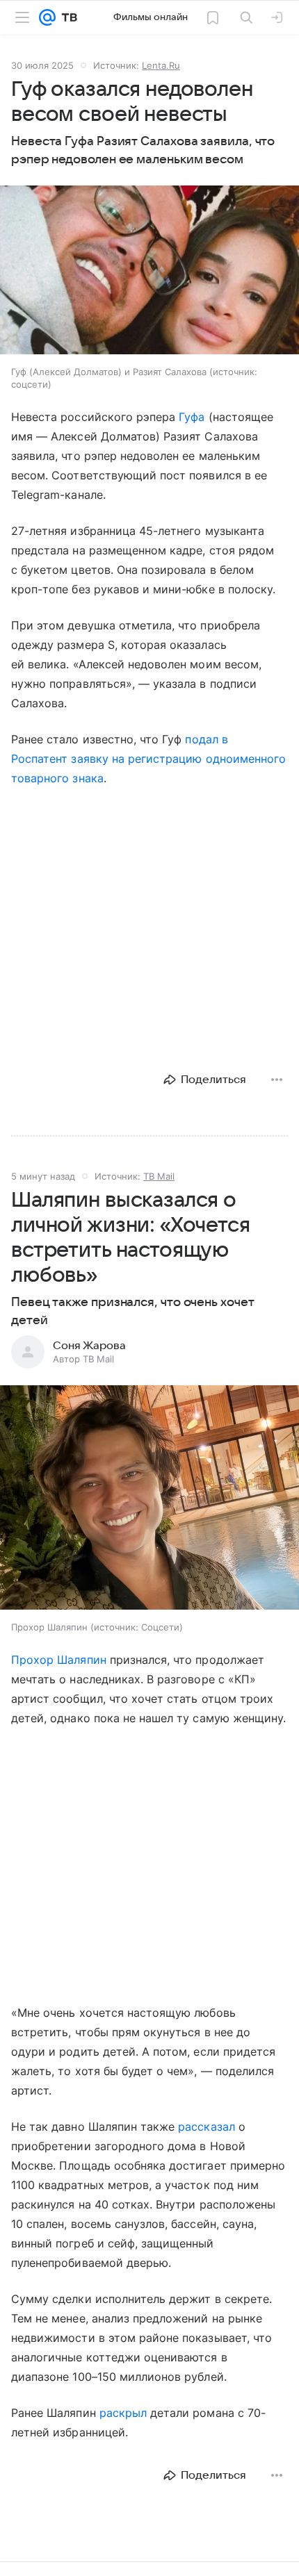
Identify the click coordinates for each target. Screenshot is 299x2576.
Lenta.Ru (161, 65)
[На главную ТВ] (66, 17)
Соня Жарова (89, 1346)
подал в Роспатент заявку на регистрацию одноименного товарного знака (148, 759)
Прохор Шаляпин (59, 1660)
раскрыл (123, 2413)
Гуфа (192, 417)
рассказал (206, 2127)
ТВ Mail (159, 1176)
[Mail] (47, 17)
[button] (149, 271)
